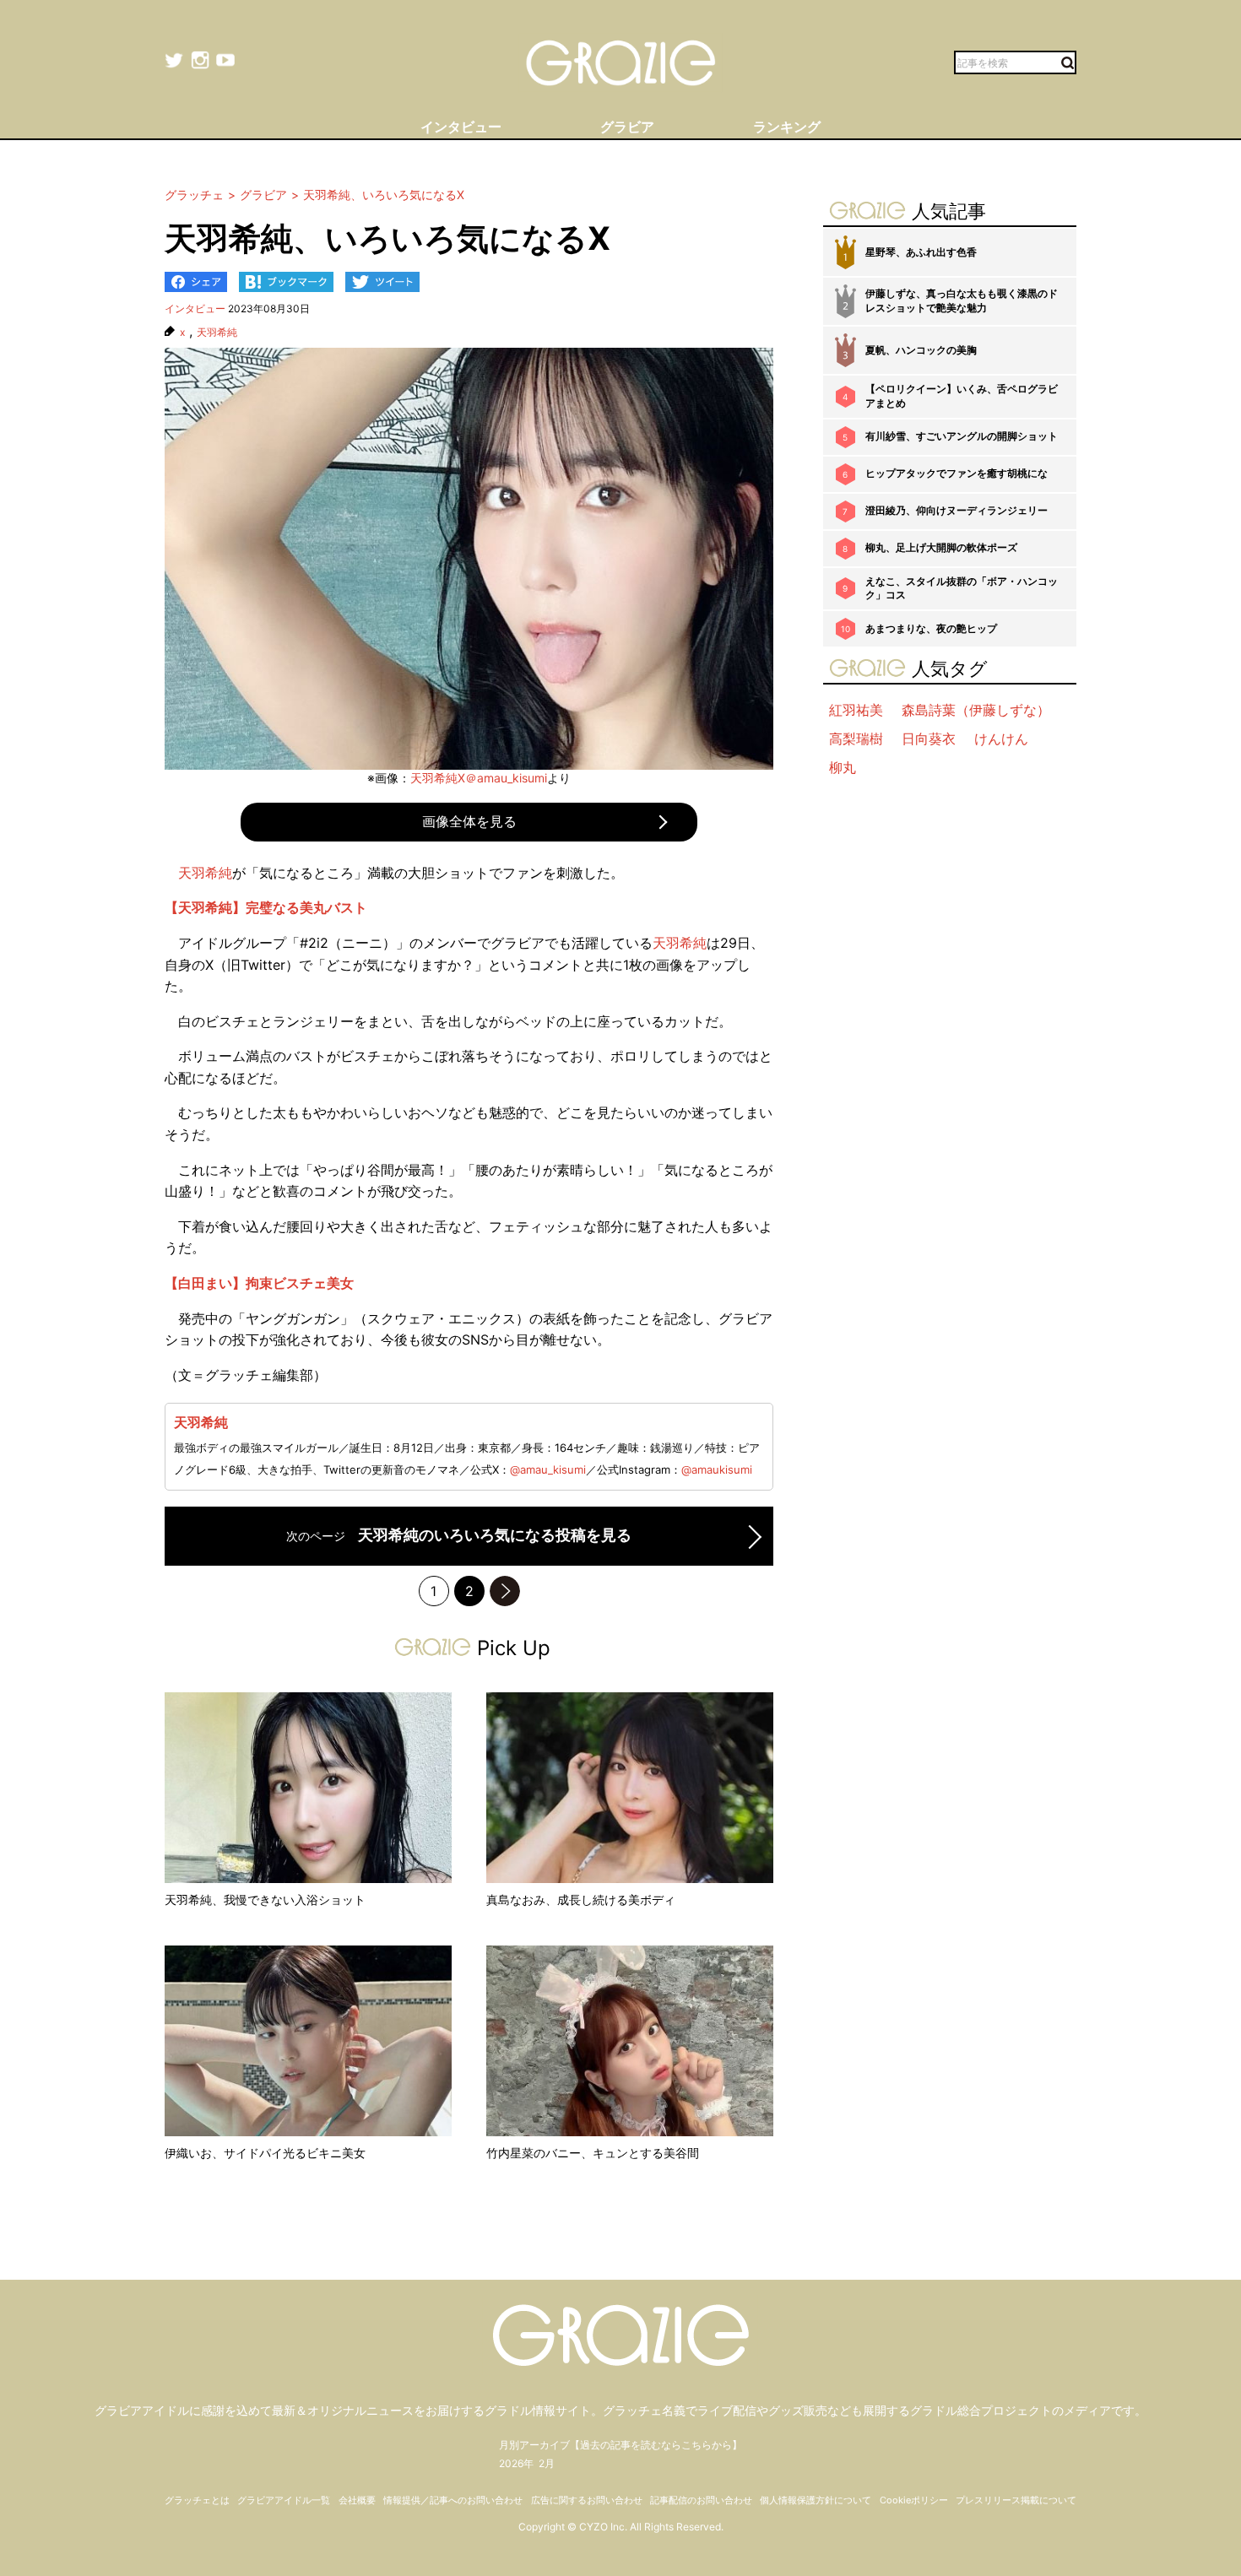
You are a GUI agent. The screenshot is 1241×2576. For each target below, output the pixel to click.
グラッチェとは (197, 2500)
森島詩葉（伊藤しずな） (976, 710)
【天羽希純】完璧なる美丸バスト (266, 907)
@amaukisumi (717, 1469)
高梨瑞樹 (856, 739)
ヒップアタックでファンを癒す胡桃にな (956, 473)
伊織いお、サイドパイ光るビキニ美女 (265, 2153)
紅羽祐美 (856, 710)
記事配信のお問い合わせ (701, 2500)
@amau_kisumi (548, 1469)
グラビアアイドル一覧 (284, 2500)
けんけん (1001, 739)
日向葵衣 (929, 739)
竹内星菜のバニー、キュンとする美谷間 (593, 2153)
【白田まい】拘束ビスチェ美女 (259, 1283)
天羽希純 (217, 333)
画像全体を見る (469, 821)
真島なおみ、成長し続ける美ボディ (581, 1900)
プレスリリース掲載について (1016, 2500)
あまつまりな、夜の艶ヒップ (931, 628)
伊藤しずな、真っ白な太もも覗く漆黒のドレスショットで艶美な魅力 (962, 300)
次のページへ (505, 1591)
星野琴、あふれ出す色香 (921, 252)
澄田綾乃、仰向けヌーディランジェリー (956, 510)
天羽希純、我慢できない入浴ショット (265, 1900)
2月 (547, 2463)
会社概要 (357, 2500)
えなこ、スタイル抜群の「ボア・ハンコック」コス (962, 588)
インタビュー (195, 308)
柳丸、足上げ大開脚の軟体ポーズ (941, 547)
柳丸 (843, 767)
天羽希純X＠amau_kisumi (479, 778)
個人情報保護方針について (816, 2500)
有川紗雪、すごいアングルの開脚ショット (962, 436)
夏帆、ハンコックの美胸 (921, 350)
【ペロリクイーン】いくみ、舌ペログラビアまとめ (962, 396)
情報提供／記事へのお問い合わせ (453, 2500)
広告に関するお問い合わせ (587, 2500)
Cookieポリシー (914, 2500)
